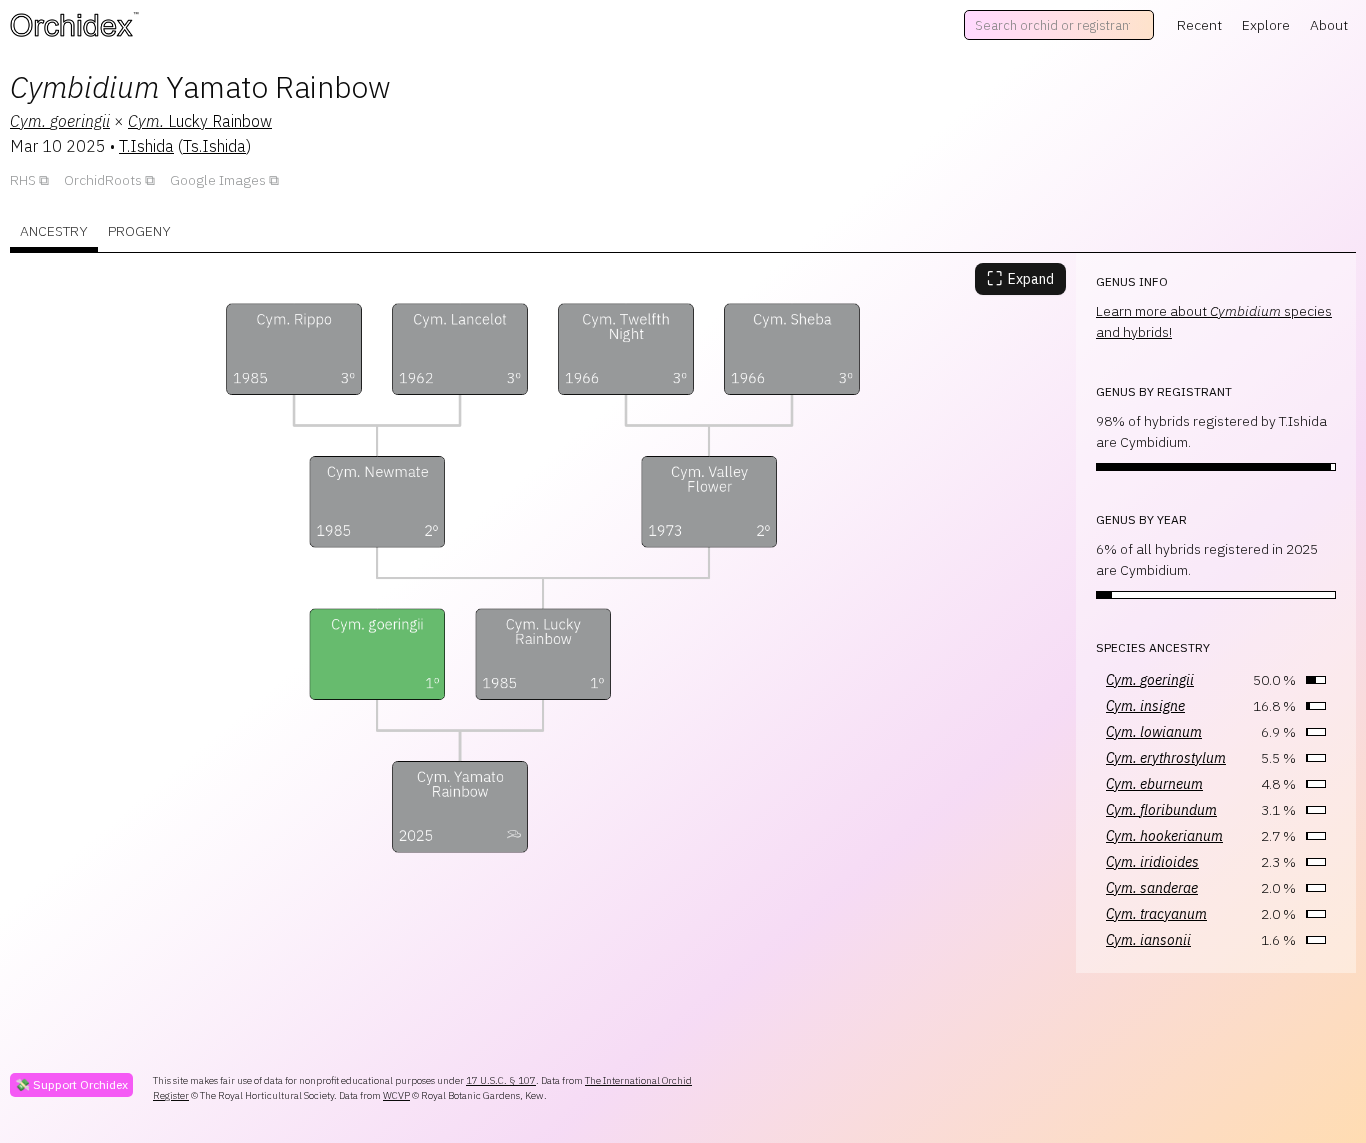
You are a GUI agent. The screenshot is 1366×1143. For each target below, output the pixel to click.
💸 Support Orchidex (71, 1084)
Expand (1020, 278)
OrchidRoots (103, 180)
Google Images (218, 180)
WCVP (396, 1095)
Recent (1199, 25)
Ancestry (54, 231)
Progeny (139, 231)
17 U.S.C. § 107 (501, 1080)
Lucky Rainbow (200, 121)
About (1329, 25)
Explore (1266, 25)
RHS (23, 180)
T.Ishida (146, 146)
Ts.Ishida (214, 146)
